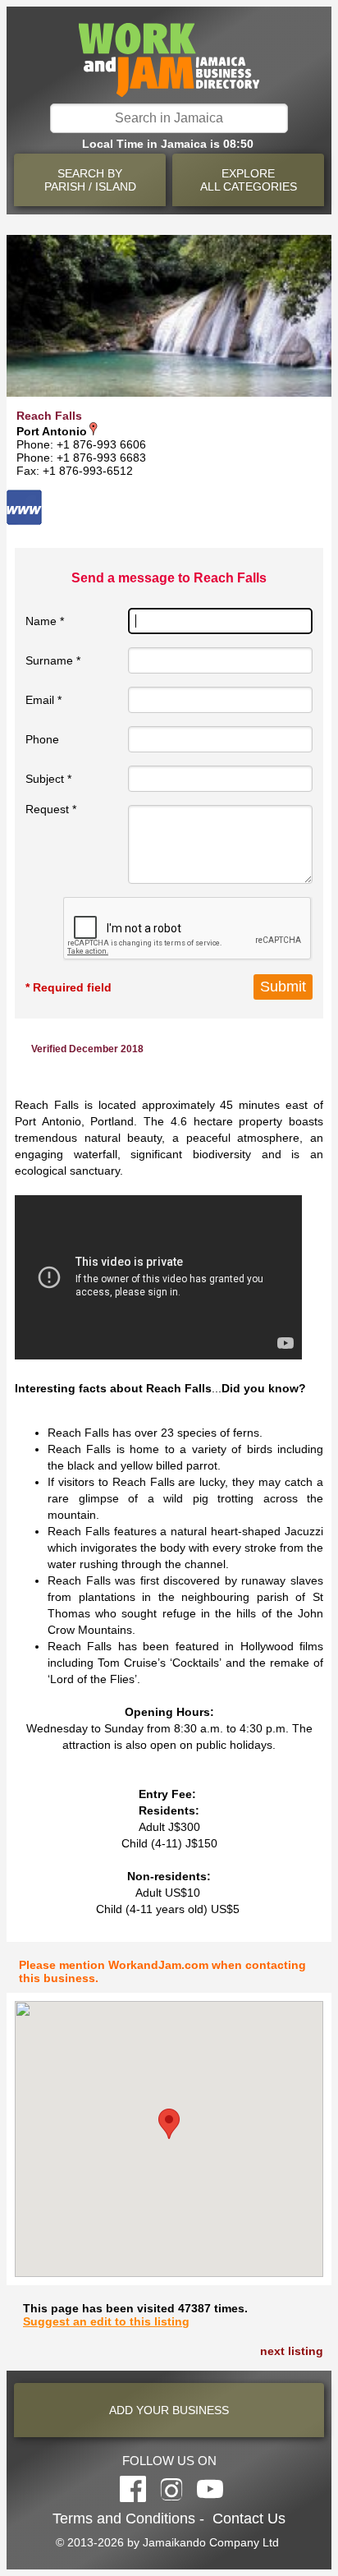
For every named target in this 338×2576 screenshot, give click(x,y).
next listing (292, 2351)
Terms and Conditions (124, 2518)
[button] (169, 2124)
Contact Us (249, 2518)
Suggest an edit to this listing (106, 2321)
